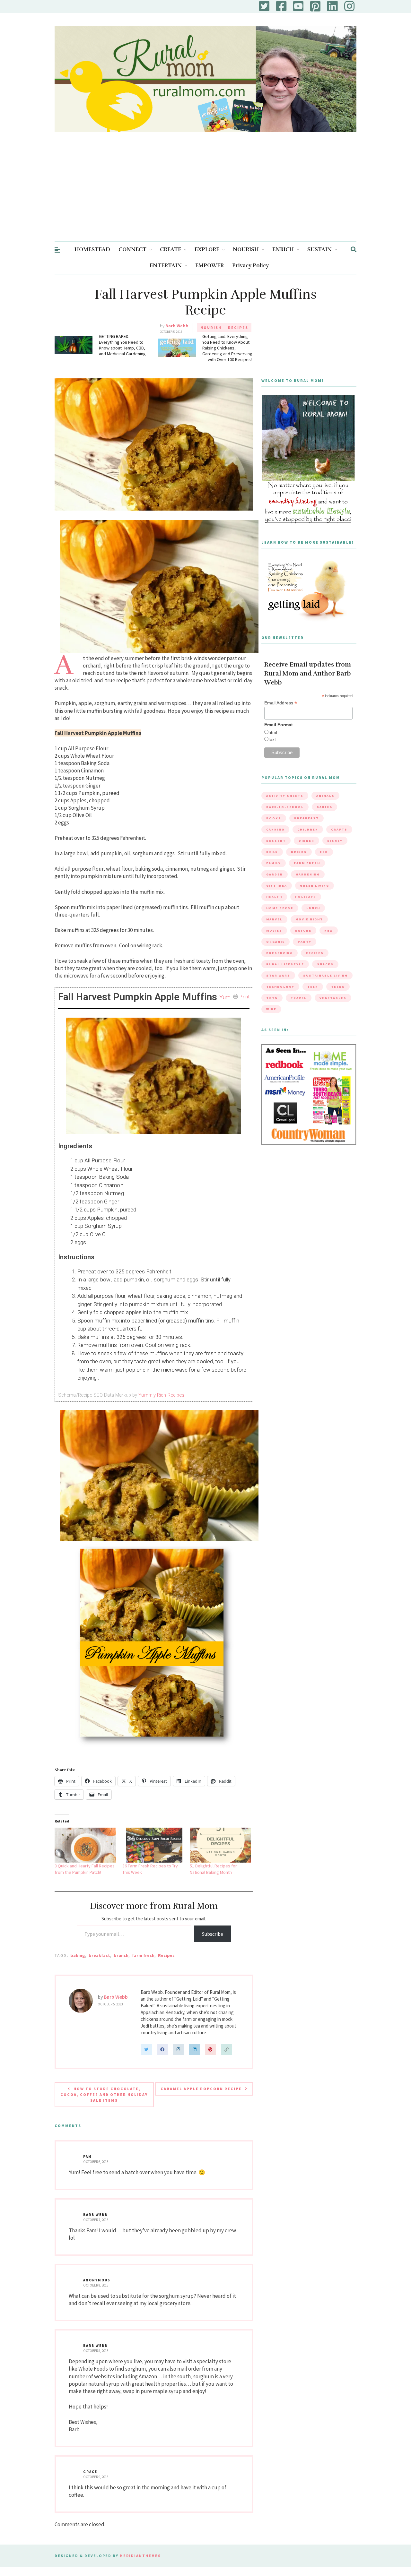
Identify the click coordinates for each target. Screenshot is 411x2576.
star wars (278, 975)
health (274, 897)
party (305, 942)
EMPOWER (210, 266)
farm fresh (143, 1955)
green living (315, 886)
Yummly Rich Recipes (161, 1395)
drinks (299, 852)
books (274, 818)
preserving (280, 953)
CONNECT (132, 250)
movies (274, 930)
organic (275, 942)
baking (78, 1955)
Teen (313, 987)
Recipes (238, 327)
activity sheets (285, 796)
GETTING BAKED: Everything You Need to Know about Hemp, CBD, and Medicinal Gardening (122, 345)
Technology (280, 987)
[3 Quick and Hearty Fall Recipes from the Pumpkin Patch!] (85, 1845)
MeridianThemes (140, 2556)
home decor (280, 908)
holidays (306, 897)
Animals (325, 796)
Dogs (272, 852)
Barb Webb (177, 326)
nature (303, 930)
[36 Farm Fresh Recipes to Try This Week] (153, 1845)
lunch (313, 908)
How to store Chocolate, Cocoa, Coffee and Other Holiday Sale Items (104, 2094)
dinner (306, 841)
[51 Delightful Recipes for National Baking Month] (220, 1845)
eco (324, 852)
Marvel (274, 919)
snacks (325, 964)
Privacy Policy (250, 266)
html (273, 732)
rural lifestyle (285, 964)
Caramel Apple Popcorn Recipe (201, 2089)
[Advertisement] (205, 193)
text (272, 739)
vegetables (333, 998)
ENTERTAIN (166, 266)
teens (338, 987)
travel (299, 998)
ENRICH (283, 250)
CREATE (171, 250)
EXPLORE (207, 250)
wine (271, 1009)
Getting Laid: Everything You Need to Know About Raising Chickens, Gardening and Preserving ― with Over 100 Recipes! (227, 348)
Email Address (281, 703)
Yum (225, 997)
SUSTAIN (319, 250)
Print (245, 997)
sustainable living (325, 975)
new (329, 930)
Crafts (339, 829)
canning (275, 829)
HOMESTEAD (92, 250)
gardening (308, 874)
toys (272, 998)
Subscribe (213, 1934)
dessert (276, 841)
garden (275, 874)
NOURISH (246, 250)
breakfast (99, 1955)
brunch (121, 1955)
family (274, 863)
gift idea (277, 886)
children (308, 829)
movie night (309, 919)
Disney (335, 841)
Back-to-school (285, 807)
